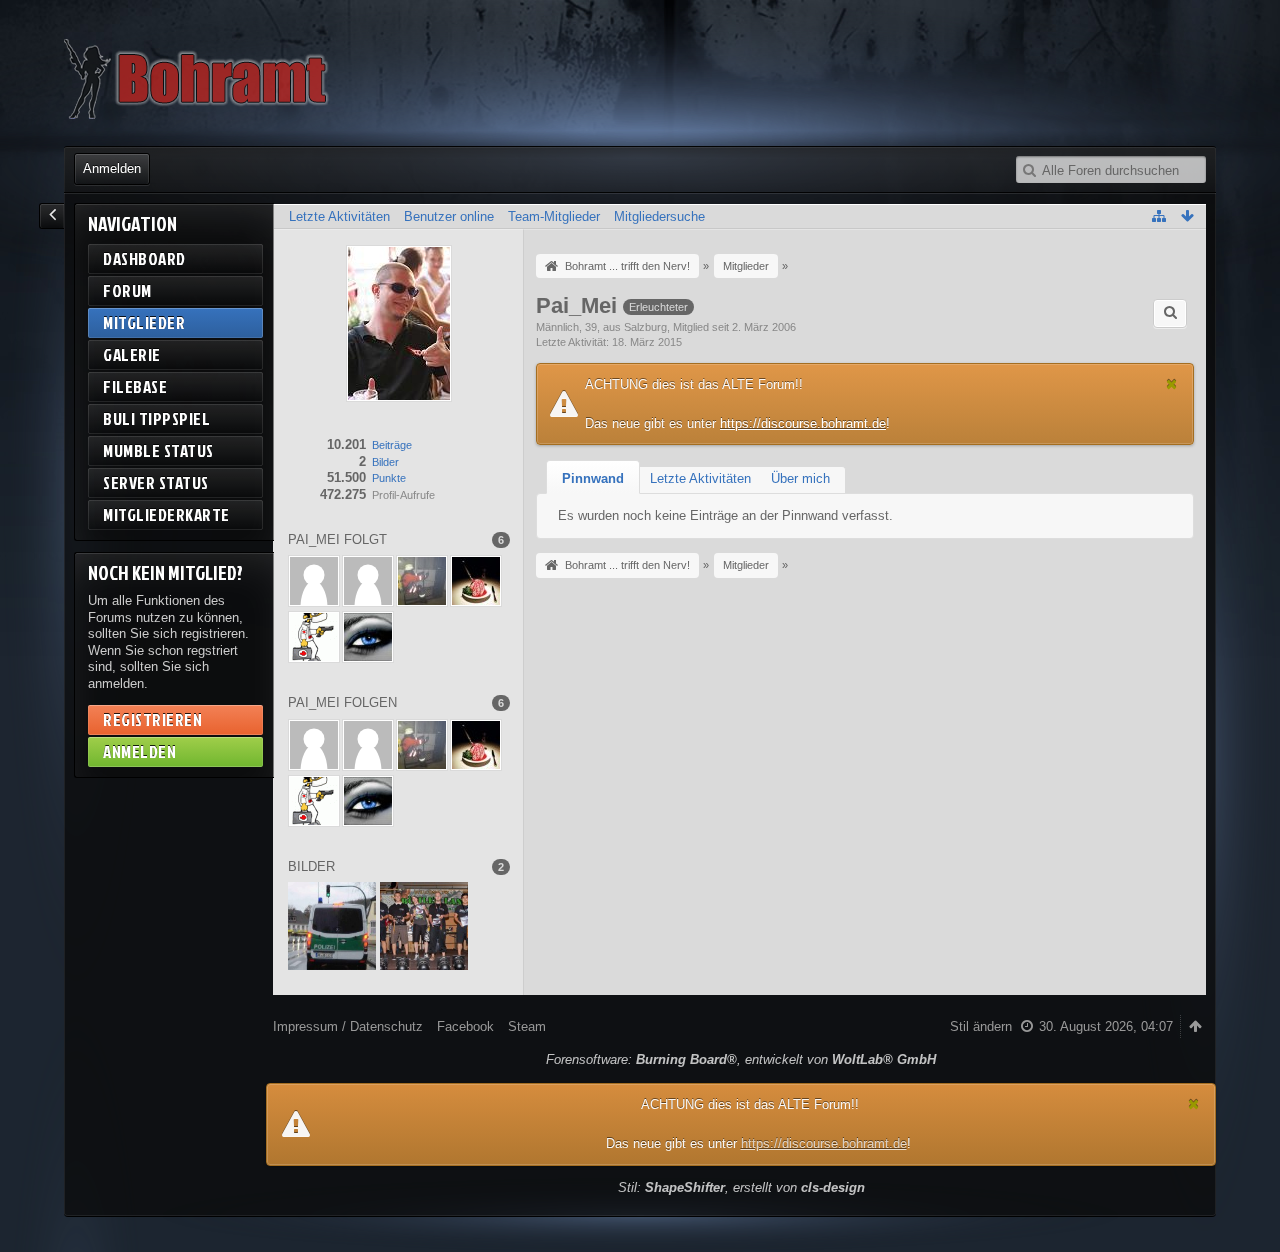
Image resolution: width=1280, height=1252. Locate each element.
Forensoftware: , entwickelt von (741, 1059)
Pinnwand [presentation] (593, 478)
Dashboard (144, 258)
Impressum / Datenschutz (348, 1026)
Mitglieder (144, 322)
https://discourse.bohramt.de (803, 423)
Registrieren (152, 719)
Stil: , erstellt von (741, 1187)
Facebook (465, 1026)
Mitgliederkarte (166, 514)
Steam (527, 1026)
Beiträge (392, 445)
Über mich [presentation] (800, 478)
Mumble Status (158, 450)
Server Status (156, 482)
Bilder (385, 462)
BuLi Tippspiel (156, 418)
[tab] (593, 479)
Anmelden (112, 168)
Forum (127, 290)
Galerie (132, 354)
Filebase (135, 386)
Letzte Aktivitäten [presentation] (700, 478)
